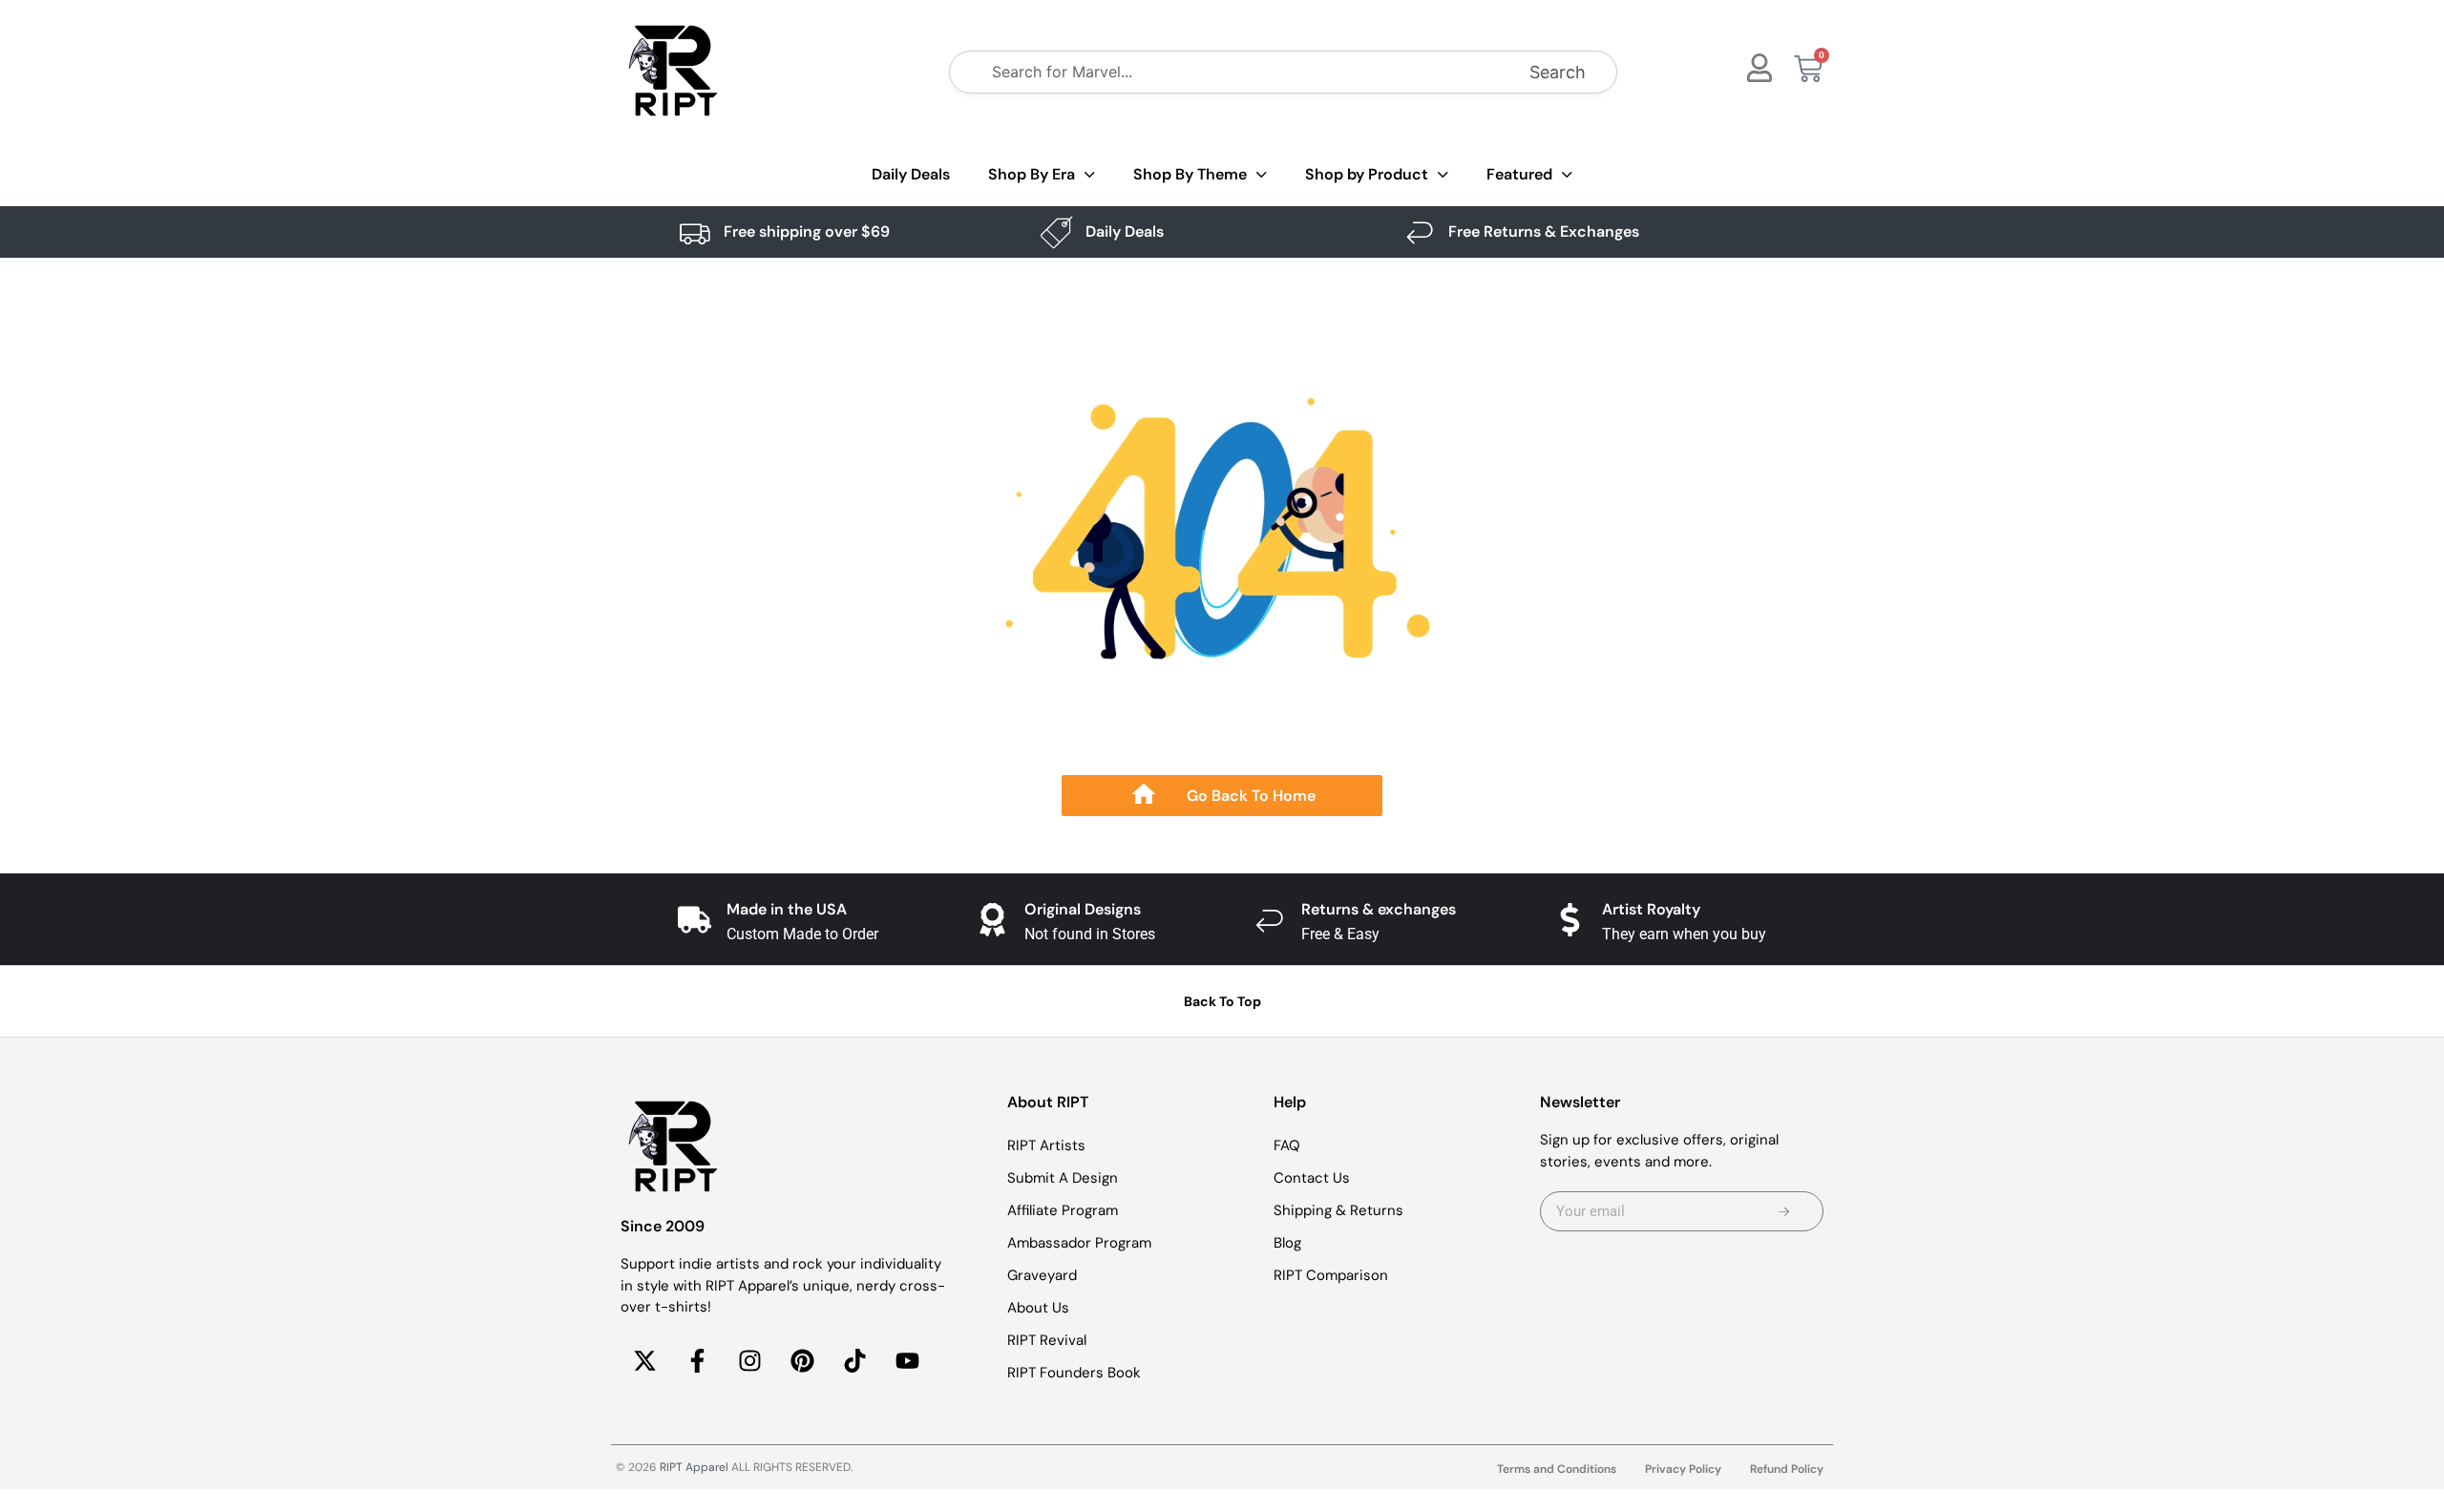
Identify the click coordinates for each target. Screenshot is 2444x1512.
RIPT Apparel (694, 1467)
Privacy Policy (1683, 1469)
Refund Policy (1787, 1469)
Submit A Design (1063, 1178)
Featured (1519, 174)
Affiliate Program (1063, 1210)
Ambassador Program (1079, 1243)
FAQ (1287, 1145)
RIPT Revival (1047, 1340)
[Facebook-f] (697, 1361)
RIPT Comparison (1331, 1275)
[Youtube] (907, 1361)
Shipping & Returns (1338, 1210)
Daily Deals (911, 174)
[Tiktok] (854, 1361)
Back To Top (1222, 1001)
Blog (1287, 1243)
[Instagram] (749, 1361)
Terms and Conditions (1557, 1469)
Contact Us (1312, 1178)
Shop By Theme (1190, 174)
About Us (1038, 1308)
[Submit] (1784, 1211)
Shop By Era (1032, 174)
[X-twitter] (644, 1361)
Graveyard (1042, 1275)
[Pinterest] (802, 1361)
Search (1558, 72)
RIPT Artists (1046, 1145)
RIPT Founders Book (1074, 1373)
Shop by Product (1367, 174)
